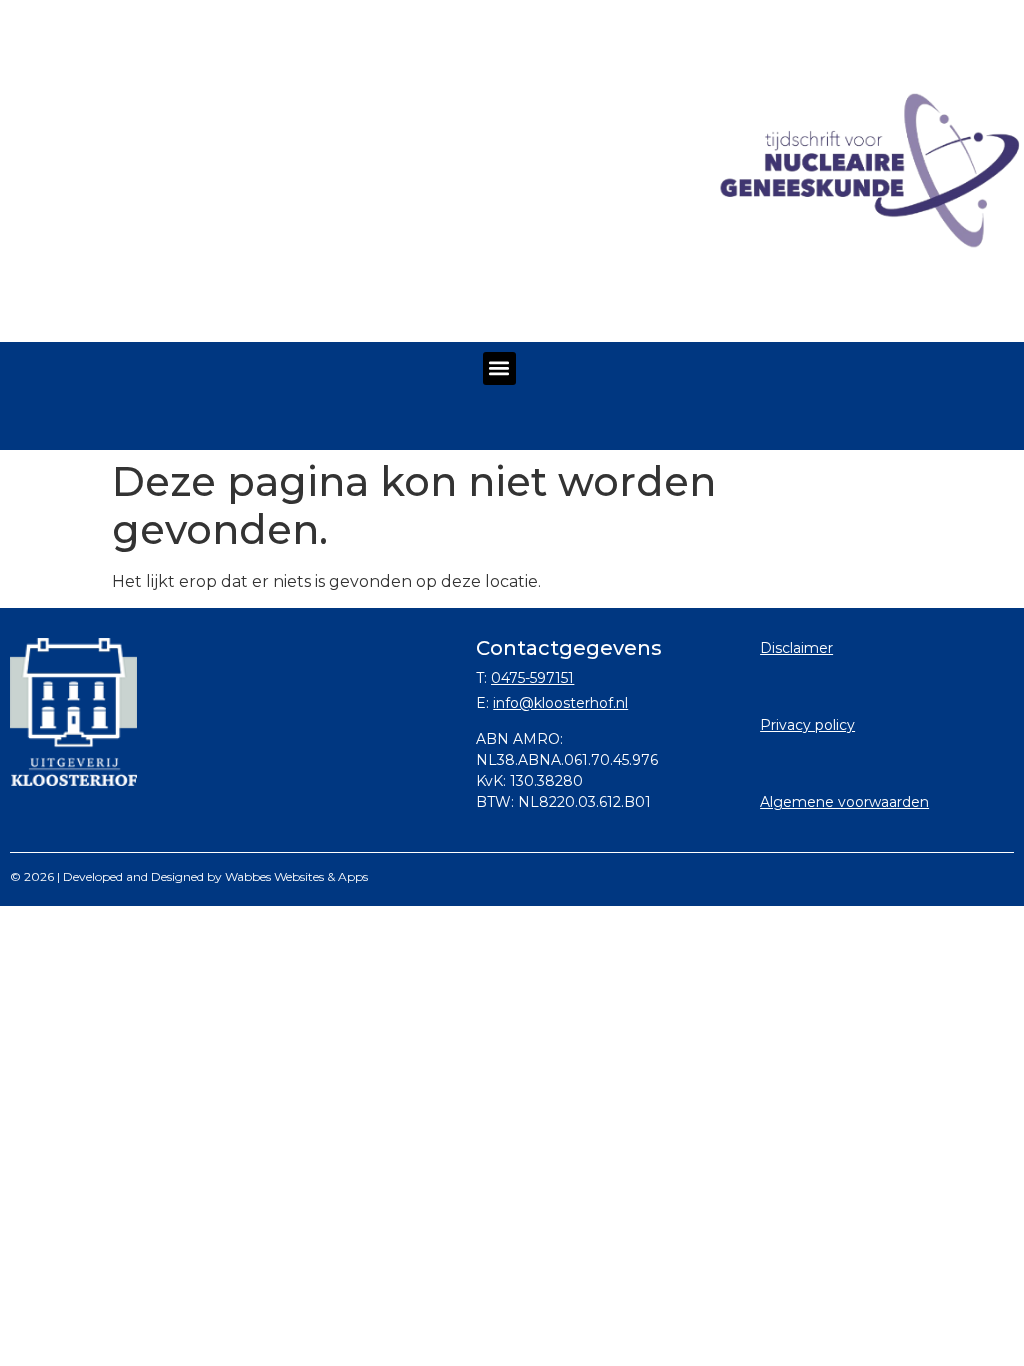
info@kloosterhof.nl (560, 703)
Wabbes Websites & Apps (296, 876)
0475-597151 (532, 678)
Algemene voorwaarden (844, 802)
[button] (499, 368)
